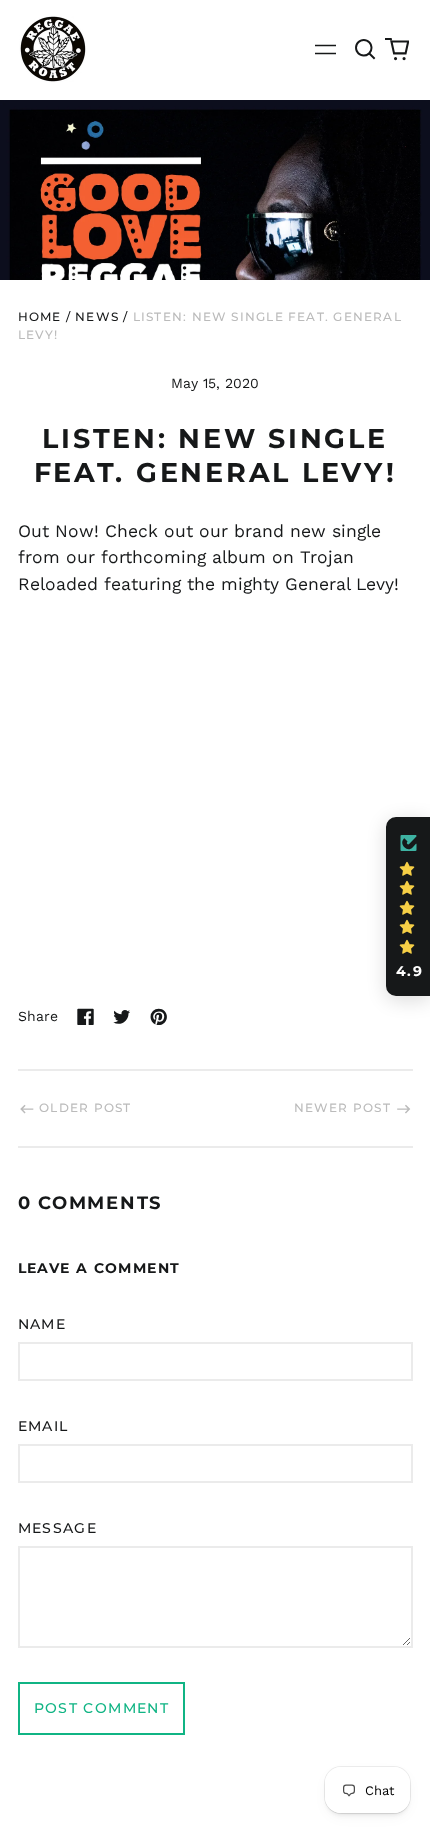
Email (43, 1426)
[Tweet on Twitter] (122, 1017)
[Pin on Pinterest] (159, 1017)
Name (42, 1324)
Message (58, 1528)
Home (40, 316)
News (97, 316)
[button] (366, 49)
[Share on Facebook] (86, 1017)
